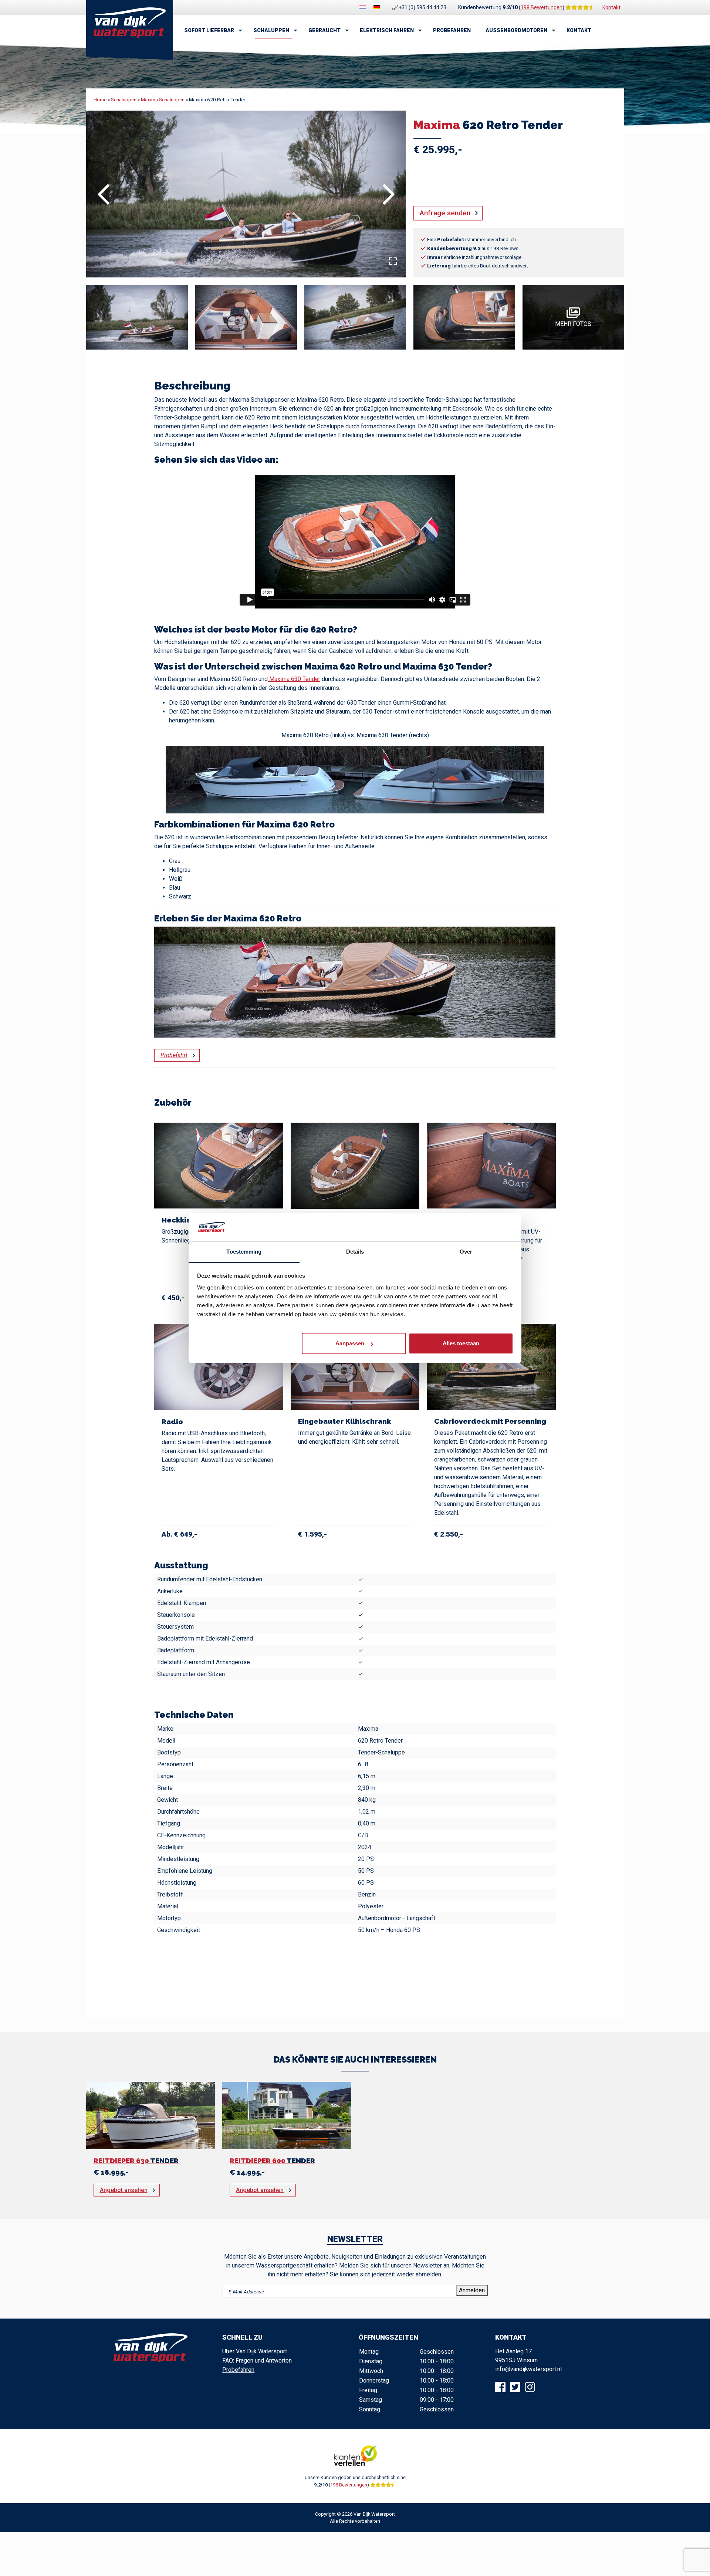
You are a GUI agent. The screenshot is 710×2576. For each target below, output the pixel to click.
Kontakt (611, 7)
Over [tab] (466, 1252)
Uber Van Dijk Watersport (255, 2351)
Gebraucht (324, 30)
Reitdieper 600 (272, 2161)
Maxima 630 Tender (294, 679)
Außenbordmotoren (516, 30)
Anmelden (472, 2290)
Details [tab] (355, 1252)
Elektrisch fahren (387, 30)
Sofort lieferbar (209, 30)
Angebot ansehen (124, 2190)
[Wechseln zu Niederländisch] (363, 7)
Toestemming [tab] (244, 1252)
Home (100, 100)
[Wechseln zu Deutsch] (377, 7)
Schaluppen (271, 30)
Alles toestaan (461, 1343)
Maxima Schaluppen (163, 100)
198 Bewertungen (542, 7)
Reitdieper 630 (136, 2161)
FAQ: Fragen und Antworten (257, 2361)
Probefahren (452, 30)
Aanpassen (350, 1343)
